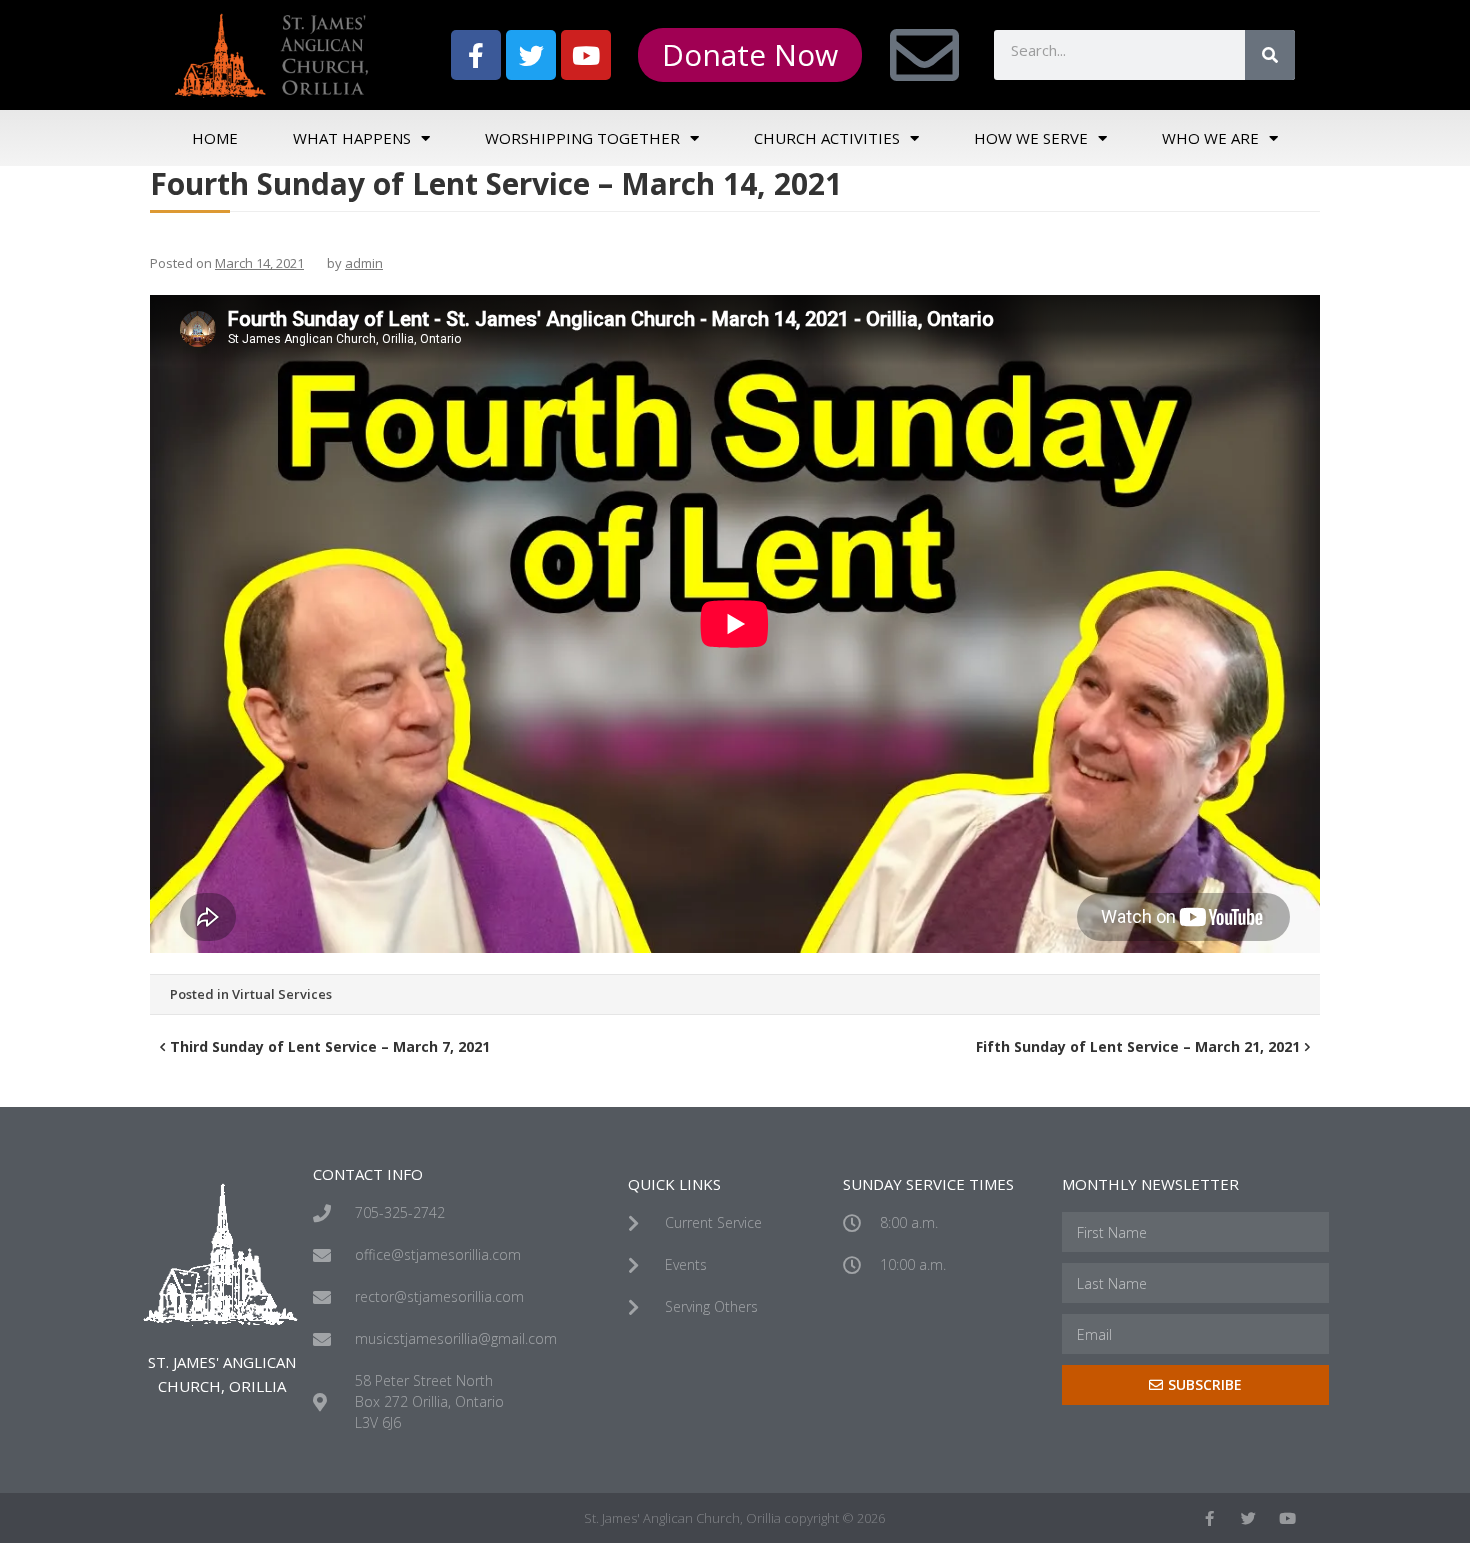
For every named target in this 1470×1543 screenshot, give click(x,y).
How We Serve (1031, 138)
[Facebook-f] (476, 55)
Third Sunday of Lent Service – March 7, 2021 (330, 1046)
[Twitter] (531, 55)
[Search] (1270, 55)
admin (364, 263)
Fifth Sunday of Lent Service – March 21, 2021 (1138, 1046)
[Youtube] (586, 55)
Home (215, 138)
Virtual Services (282, 994)
